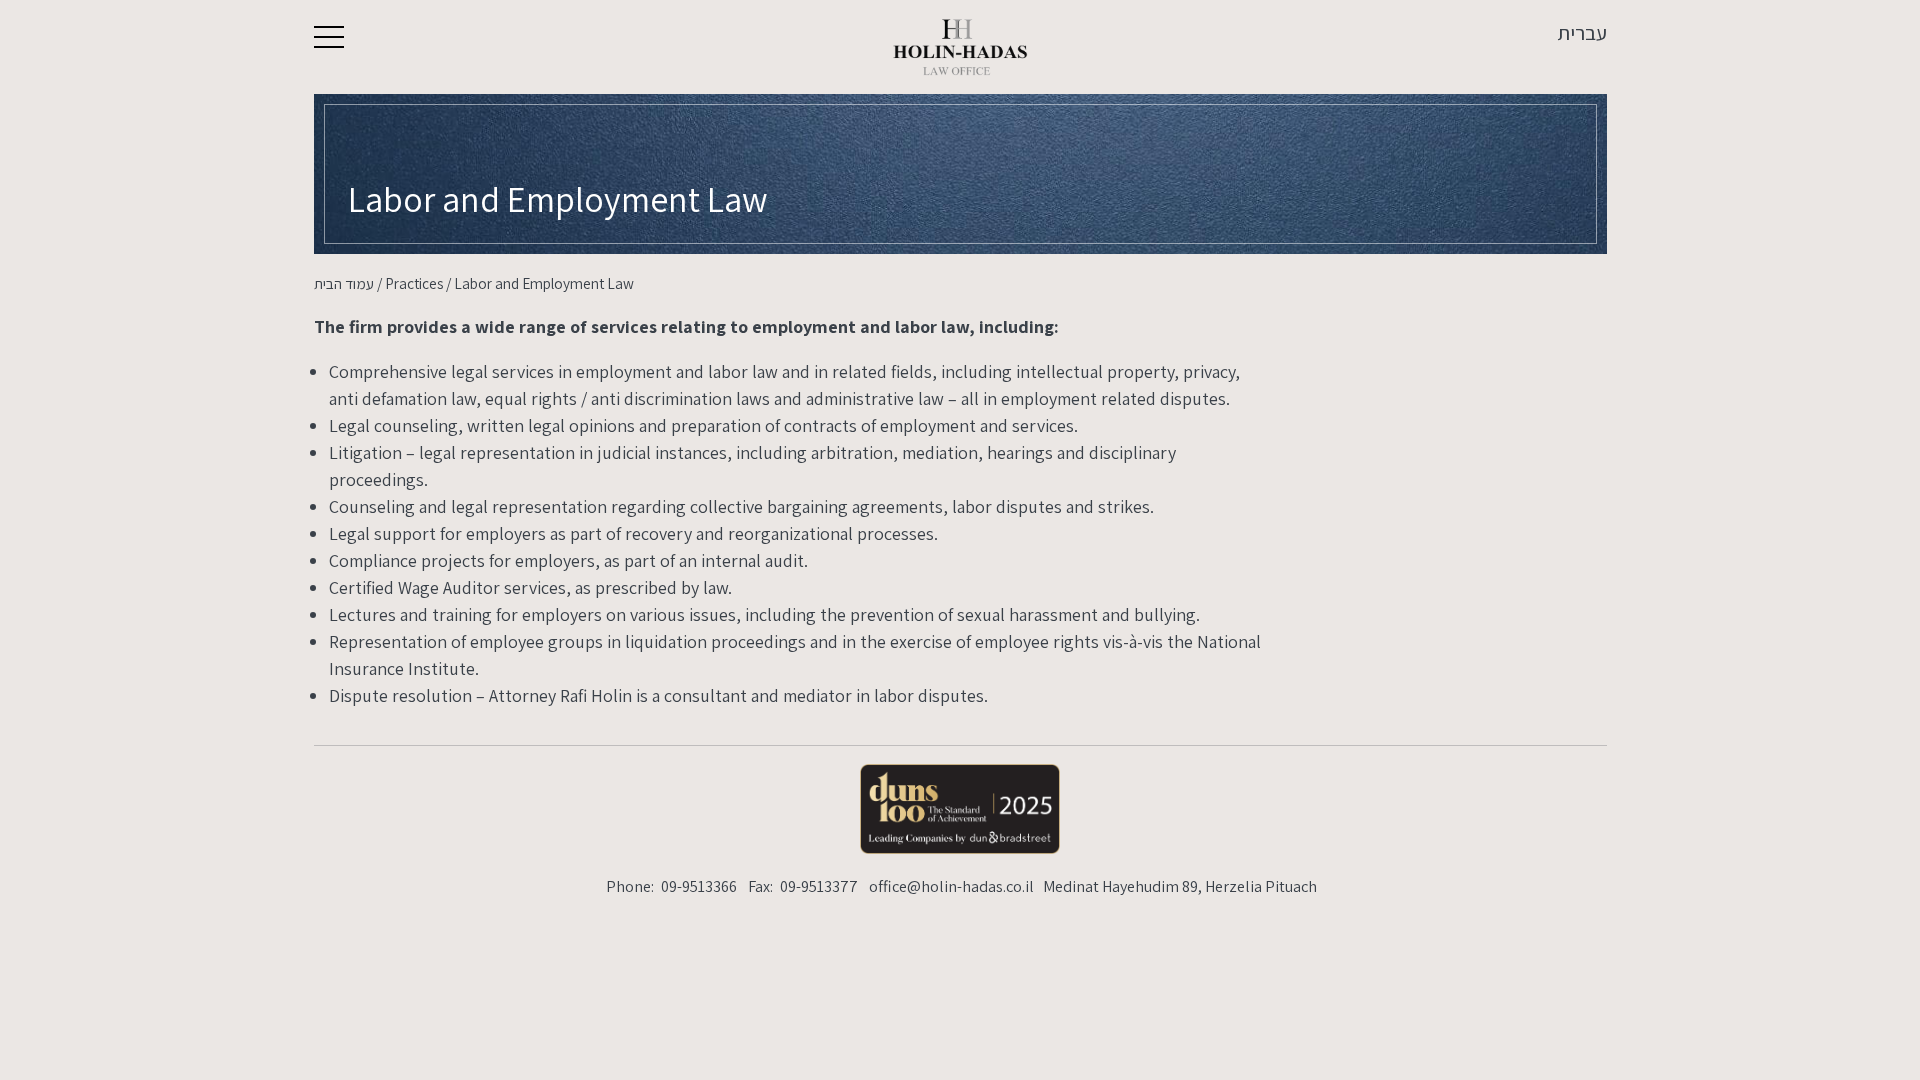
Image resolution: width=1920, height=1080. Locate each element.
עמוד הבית (344, 283)
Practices (414, 283)
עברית (1582, 32)
